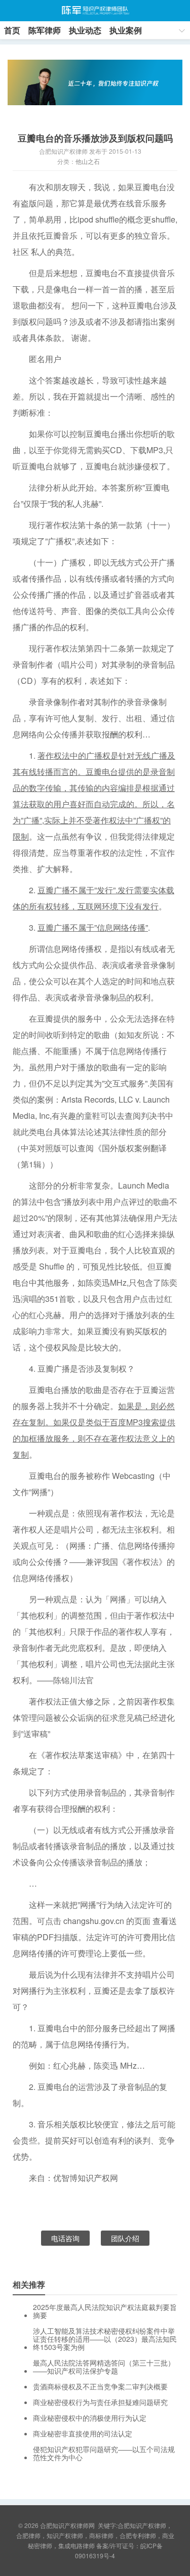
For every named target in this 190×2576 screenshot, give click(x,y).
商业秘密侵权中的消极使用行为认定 (90, 2418)
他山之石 (88, 161)
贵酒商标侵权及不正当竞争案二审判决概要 (100, 2386)
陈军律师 (45, 30)
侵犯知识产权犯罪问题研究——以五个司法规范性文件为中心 (104, 2453)
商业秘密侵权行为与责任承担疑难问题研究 (100, 2402)
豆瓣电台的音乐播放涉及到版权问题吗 (95, 138)
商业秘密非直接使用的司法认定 (83, 2433)
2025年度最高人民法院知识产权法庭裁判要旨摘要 (105, 2311)
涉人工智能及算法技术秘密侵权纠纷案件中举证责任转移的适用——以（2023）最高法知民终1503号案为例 (105, 2339)
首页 (12, 30)
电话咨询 (65, 2238)
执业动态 (85, 30)
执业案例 (126, 30)
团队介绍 (125, 2238)
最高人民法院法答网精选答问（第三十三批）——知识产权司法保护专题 (104, 2367)
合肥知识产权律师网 (95, 11)
